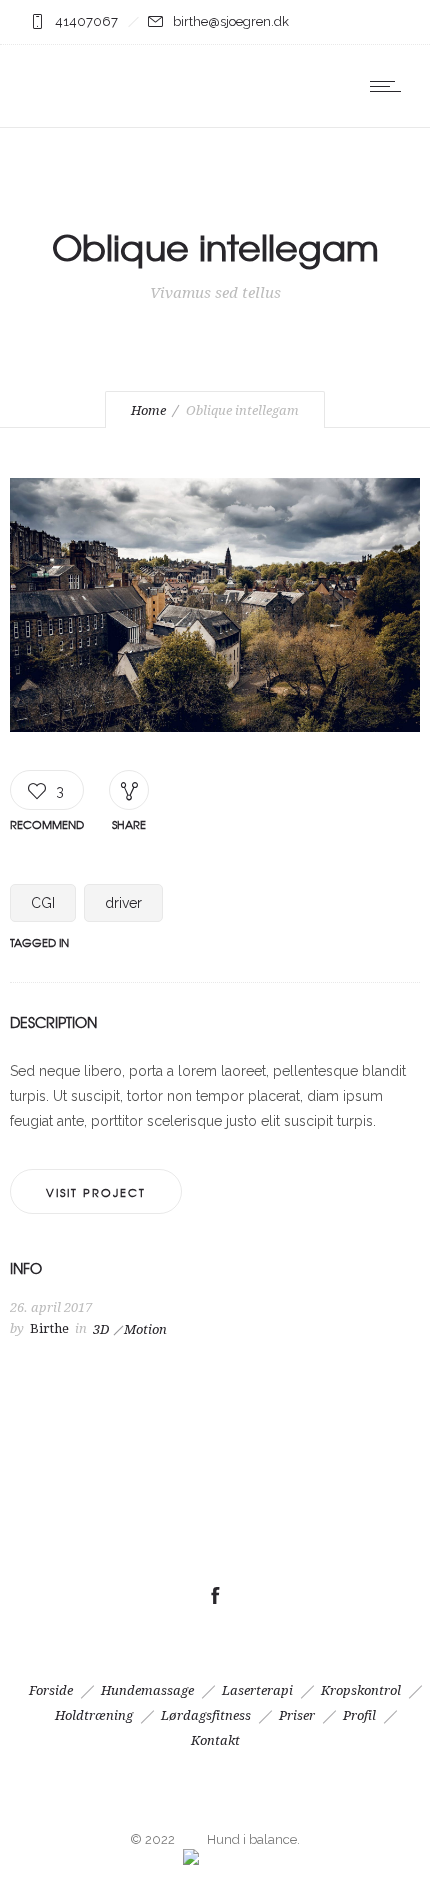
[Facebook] (215, 1596)
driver (123, 903)
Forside (51, 1690)
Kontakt (215, 1740)
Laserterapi (257, 1690)
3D (101, 1329)
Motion (145, 1329)
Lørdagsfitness (206, 1715)
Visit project (96, 1192)
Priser (297, 1715)
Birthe (49, 1328)
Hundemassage (147, 1690)
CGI (43, 903)
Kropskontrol (361, 1690)
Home (148, 410)
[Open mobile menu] (390, 86)
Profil (359, 1715)
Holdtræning (94, 1715)
